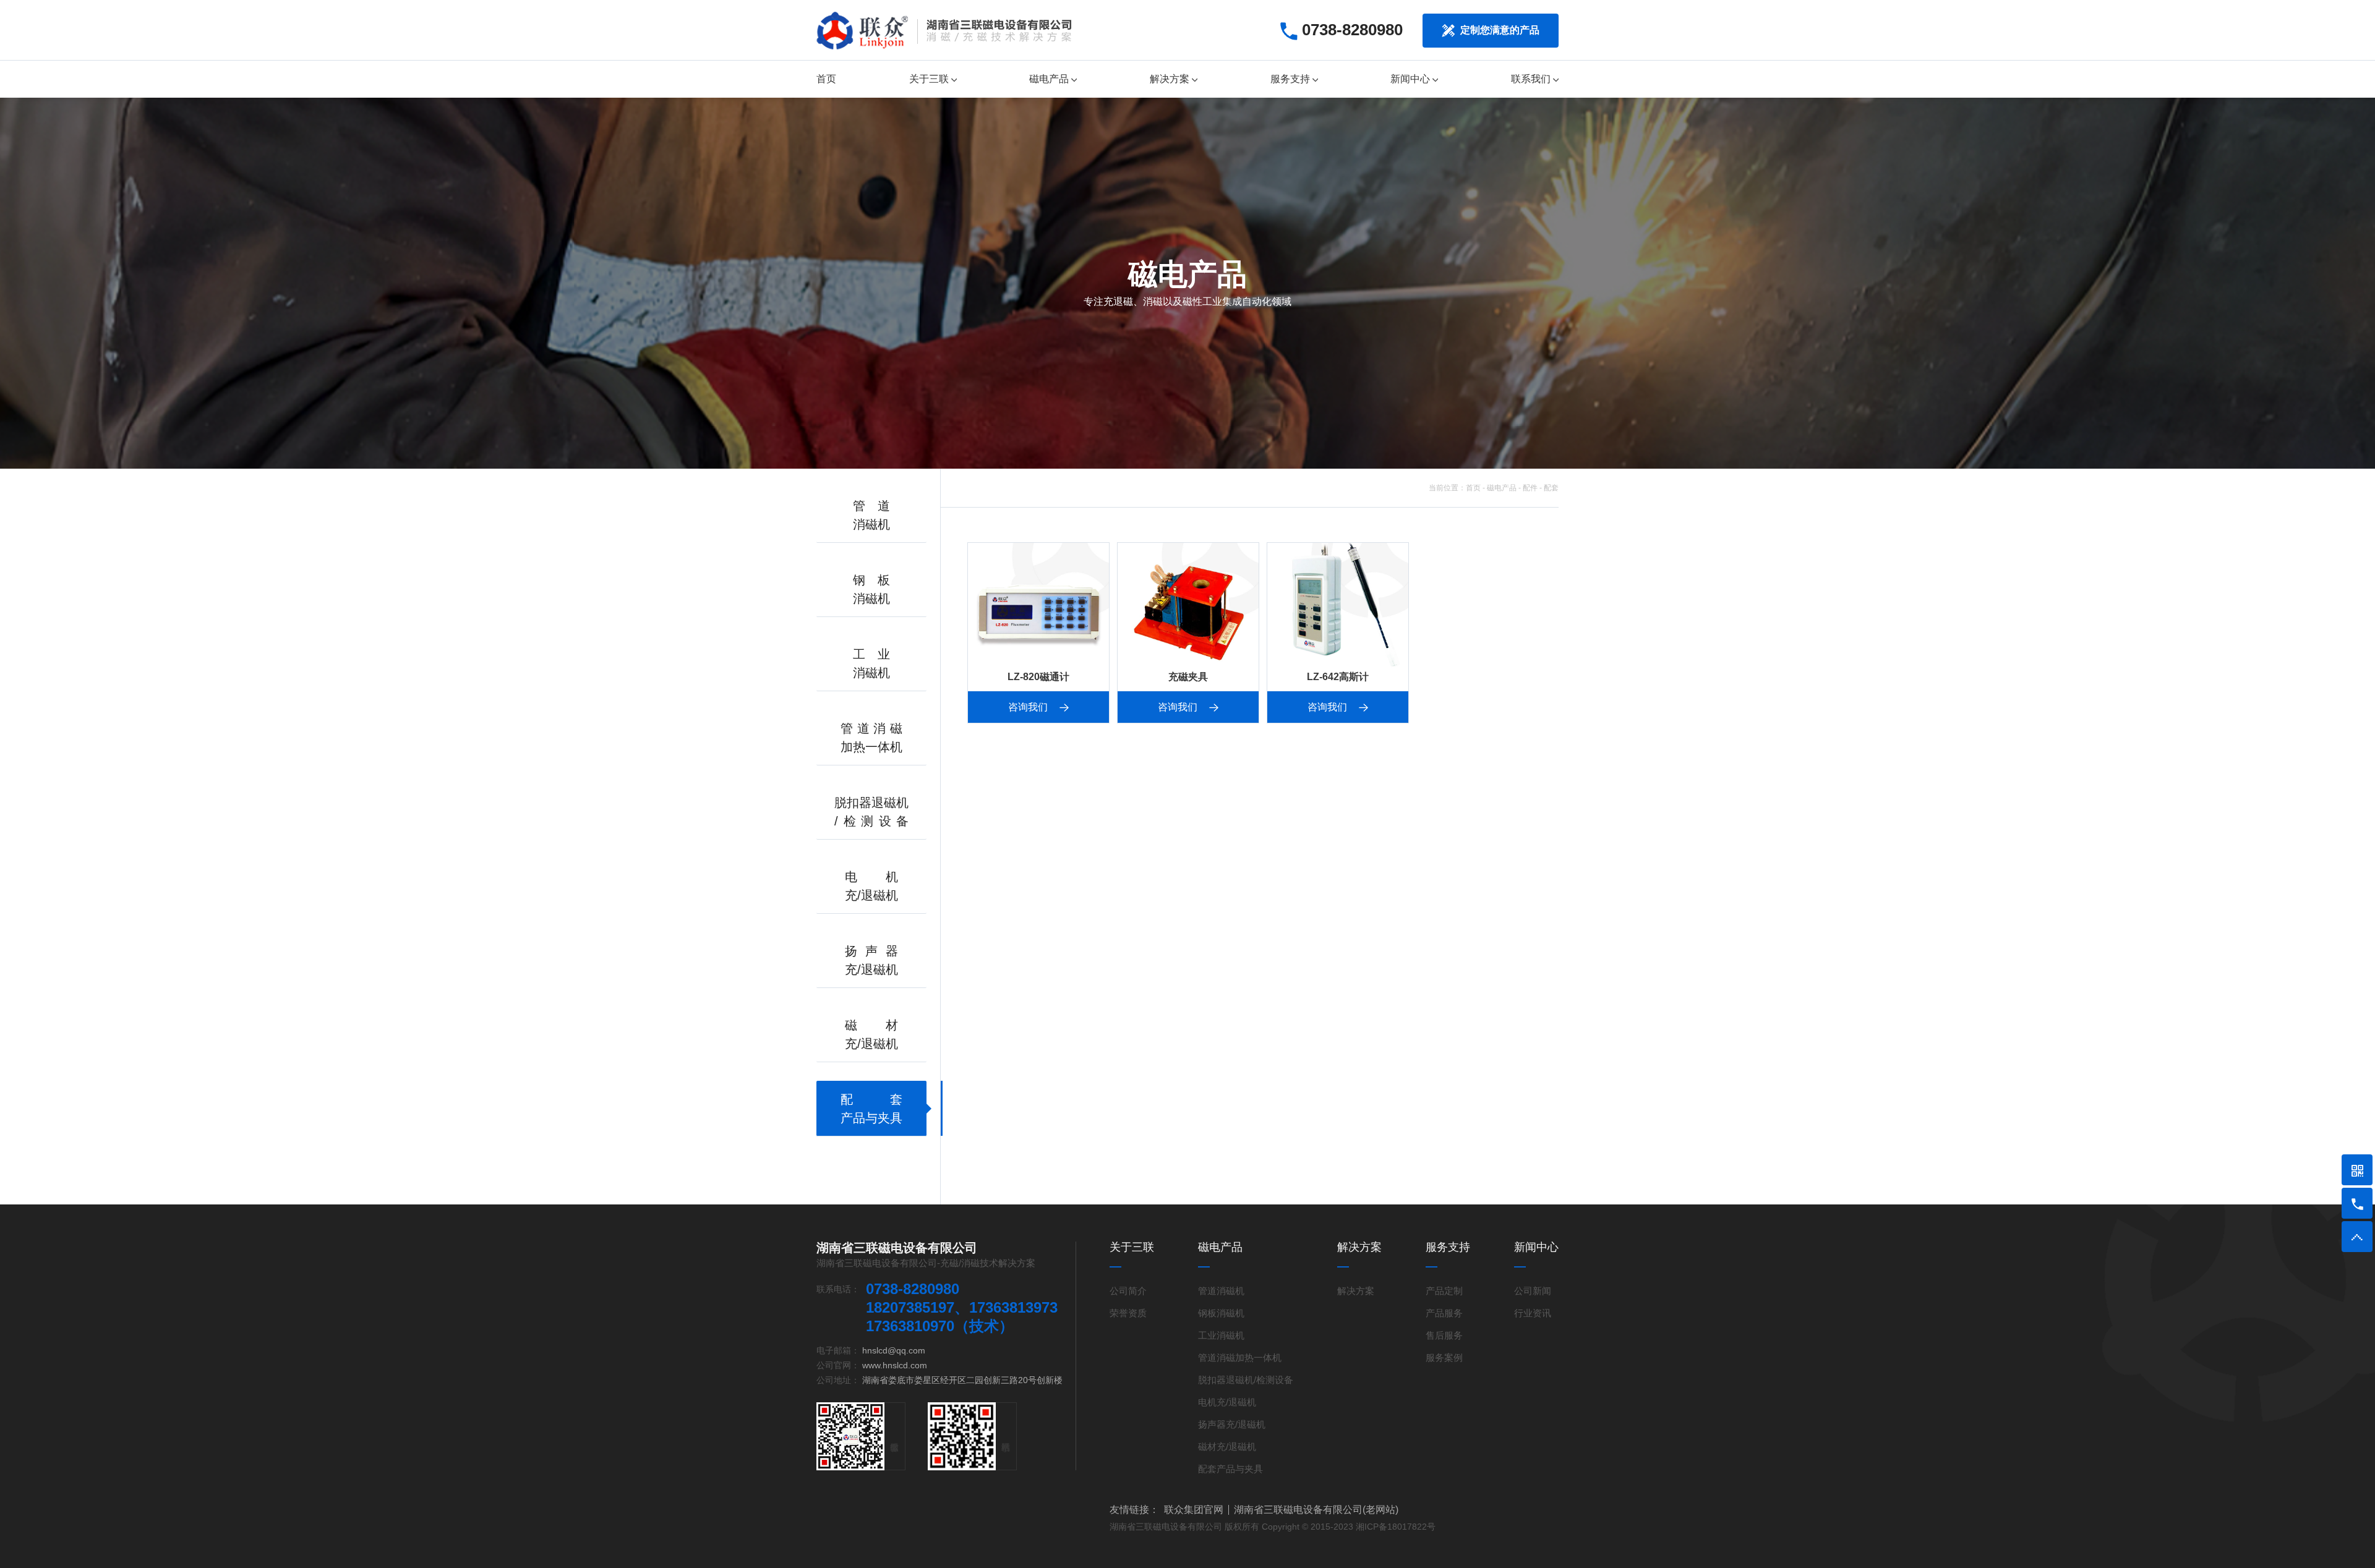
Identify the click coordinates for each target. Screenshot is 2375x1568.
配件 (1530, 488)
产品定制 (1444, 1291)
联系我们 (1532, 79)
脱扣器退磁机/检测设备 (1246, 1380)
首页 (826, 79)
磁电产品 (1050, 79)
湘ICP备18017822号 (1396, 1527)
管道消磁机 (1221, 1291)
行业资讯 (1533, 1313)
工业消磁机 (1221, 1335)
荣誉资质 (1128, 1313)
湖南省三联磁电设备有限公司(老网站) (1316, 1510)
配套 (1551, 488)
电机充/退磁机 (1227, 1402)
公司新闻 (1533, 1291)
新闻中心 (1411, 79)
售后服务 (1444, 1335)
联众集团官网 (1194, 1510)
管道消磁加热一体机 (1240, 1357)
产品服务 (1444, 1313)
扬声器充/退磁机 (1232, 1424)
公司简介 (1128, 1291)
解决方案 (1171, 79)
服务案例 (1444, 1357)
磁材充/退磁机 (1227, 1447)
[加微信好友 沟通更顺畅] (2357, 1170)
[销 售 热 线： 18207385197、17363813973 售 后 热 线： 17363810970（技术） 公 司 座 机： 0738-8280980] (2357, 1203)
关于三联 (930, 79)
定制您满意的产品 (1499, 30)
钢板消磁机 (1221, 1313)
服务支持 (1291, 79)
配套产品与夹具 (1230, 1469)
